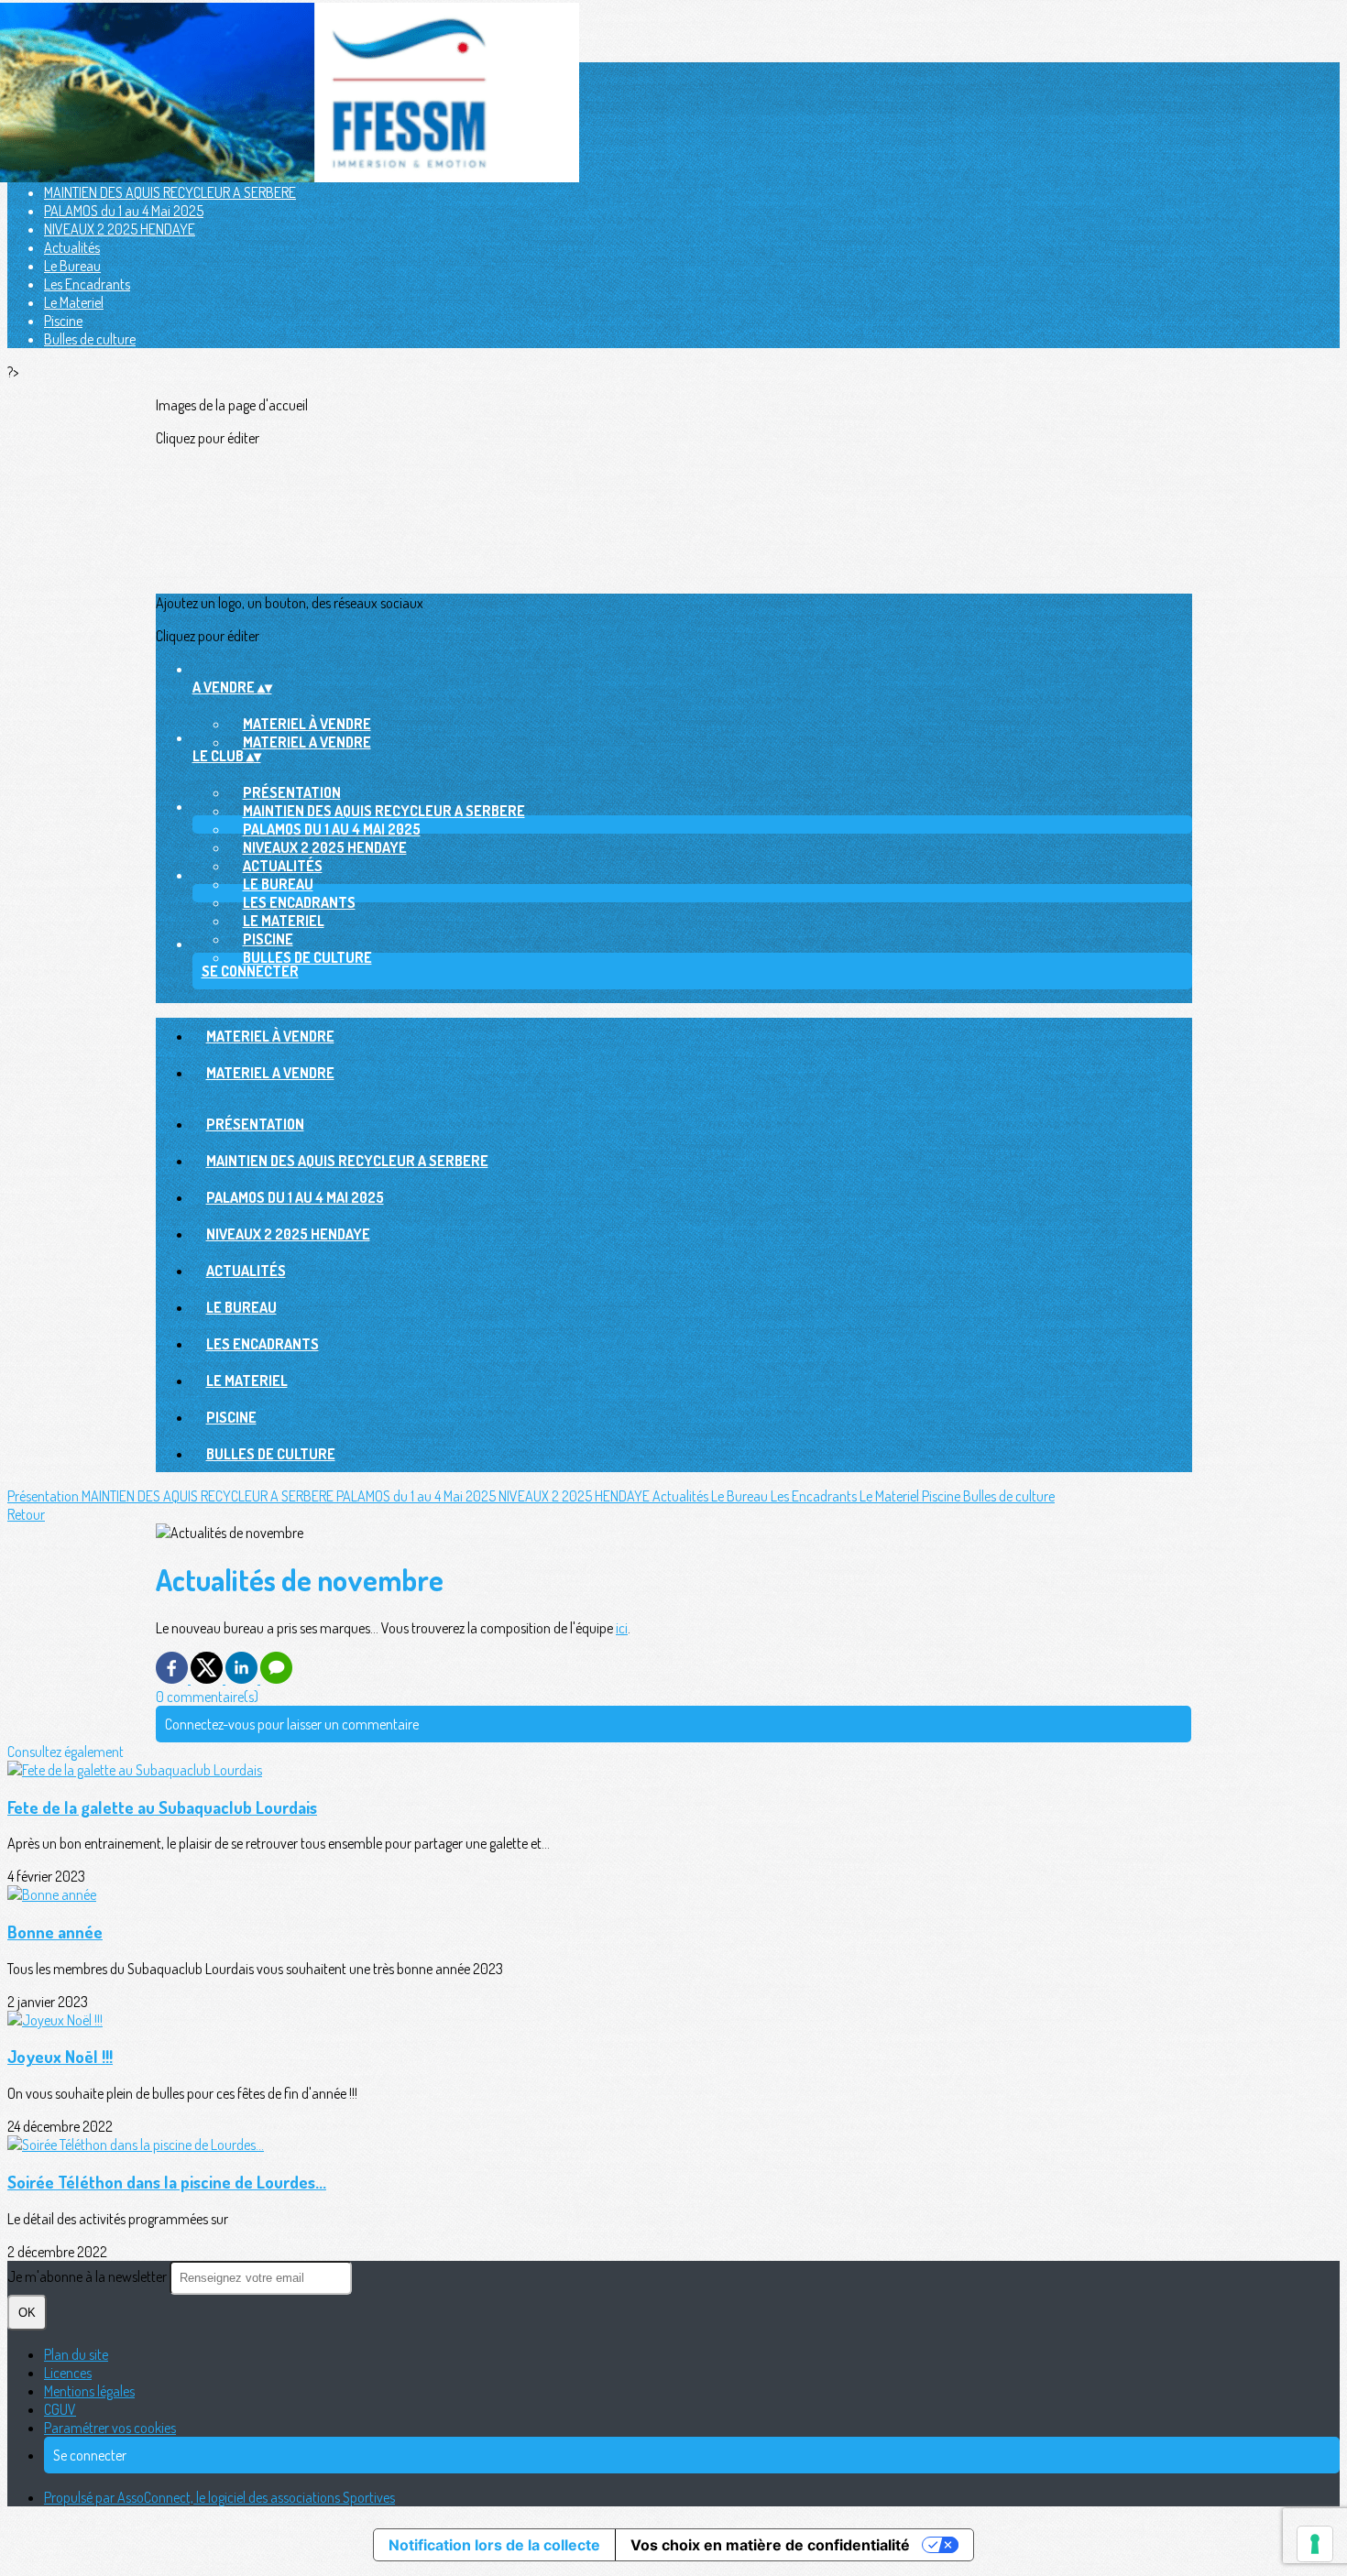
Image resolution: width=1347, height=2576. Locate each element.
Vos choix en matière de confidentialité (770, 2545)
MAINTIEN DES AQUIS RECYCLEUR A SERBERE (170, 192)
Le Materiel (74, 302)
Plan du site (76, 2354)
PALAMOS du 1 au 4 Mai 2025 (124, 211)
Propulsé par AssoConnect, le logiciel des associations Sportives (219, 2497)
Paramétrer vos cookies (110, 2428)
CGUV (60, 2409)
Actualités (72, 247)
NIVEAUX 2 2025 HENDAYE (120, 229)
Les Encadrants (87, 284)
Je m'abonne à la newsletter (88, 2276)
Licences (68, 2373)
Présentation (292, 792)
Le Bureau (72, 266)
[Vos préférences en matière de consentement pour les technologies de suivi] (1315, 2544)
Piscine (63, 321)
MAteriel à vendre (307, 724)
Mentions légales (89, 2391)
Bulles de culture (90, 339)
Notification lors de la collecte (494, 2545)
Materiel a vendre (307, 742)
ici (622, 1628)
